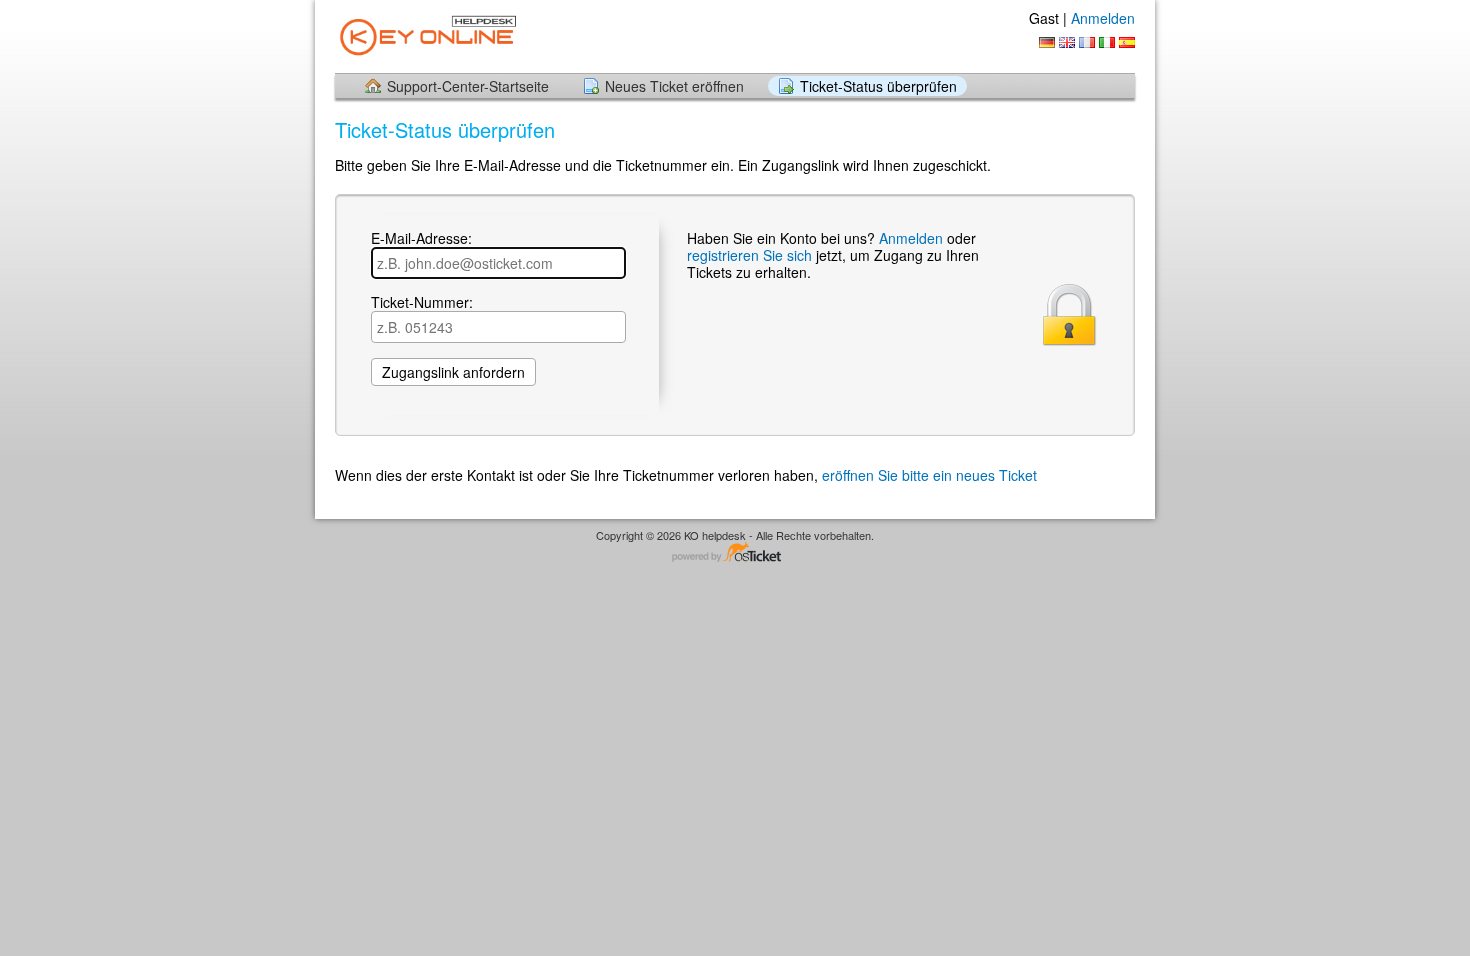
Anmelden (1103, 18)
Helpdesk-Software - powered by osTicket (735, 553)
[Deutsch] (1047, 42)
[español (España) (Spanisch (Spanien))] (1127, 42)
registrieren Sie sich (751, 255)
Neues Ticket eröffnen (674, 86)
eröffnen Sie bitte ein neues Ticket (929, 475)
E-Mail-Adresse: (421, 239)
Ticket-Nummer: (422, 303)
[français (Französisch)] (1087, 42)
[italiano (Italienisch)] (1107, 42)
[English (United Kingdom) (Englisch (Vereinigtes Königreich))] (1067, 42)
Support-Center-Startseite (468, 86)
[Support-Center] (427, 35)
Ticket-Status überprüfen (878, 86)
